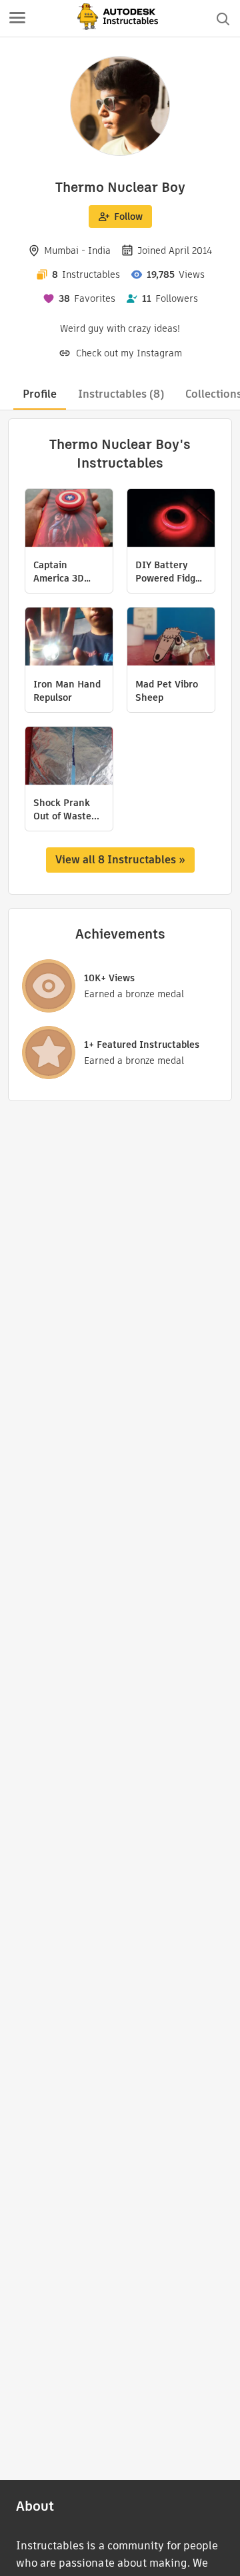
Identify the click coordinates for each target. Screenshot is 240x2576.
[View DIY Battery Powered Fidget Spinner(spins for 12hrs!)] (171, 520)
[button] (17, 19)
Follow (128, 216)
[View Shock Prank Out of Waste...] (69, 757)
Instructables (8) (121, 394)
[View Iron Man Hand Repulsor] (69, 638)
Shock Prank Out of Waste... (66, 809)
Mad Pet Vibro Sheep (167, 691)
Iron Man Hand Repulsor (67, 691)
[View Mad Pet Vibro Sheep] (171, 638)
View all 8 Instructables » (120, 860)
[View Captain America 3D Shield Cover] (69, 520)
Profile (40, 394)
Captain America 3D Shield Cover (61, 572)
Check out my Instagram (129, 353)
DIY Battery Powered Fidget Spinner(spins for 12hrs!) (170, 572)
